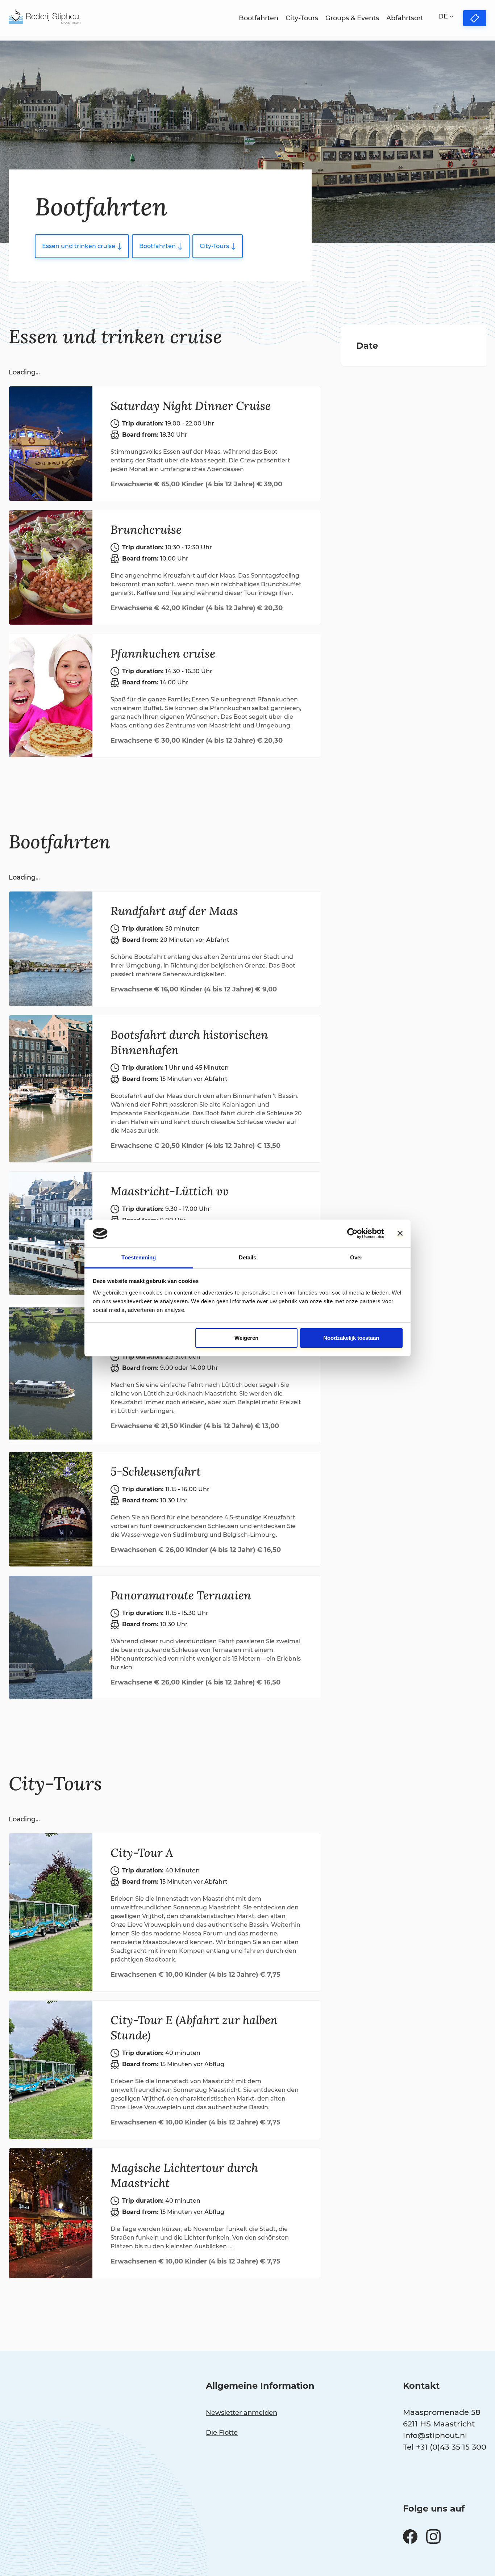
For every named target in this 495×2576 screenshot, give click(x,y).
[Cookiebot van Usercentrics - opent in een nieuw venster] (352, 1233)
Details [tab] (248, 1257)
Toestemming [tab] (139, 1257)
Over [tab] (356, 1257)
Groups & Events (352, 18)
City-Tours (302, 18)
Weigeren (246, 1338)
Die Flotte (222, 2433)
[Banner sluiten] (400, 1233)
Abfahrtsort (405, 18)
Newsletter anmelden (242, 2413)
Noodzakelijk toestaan (351, 1338)
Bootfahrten (259, 18)
